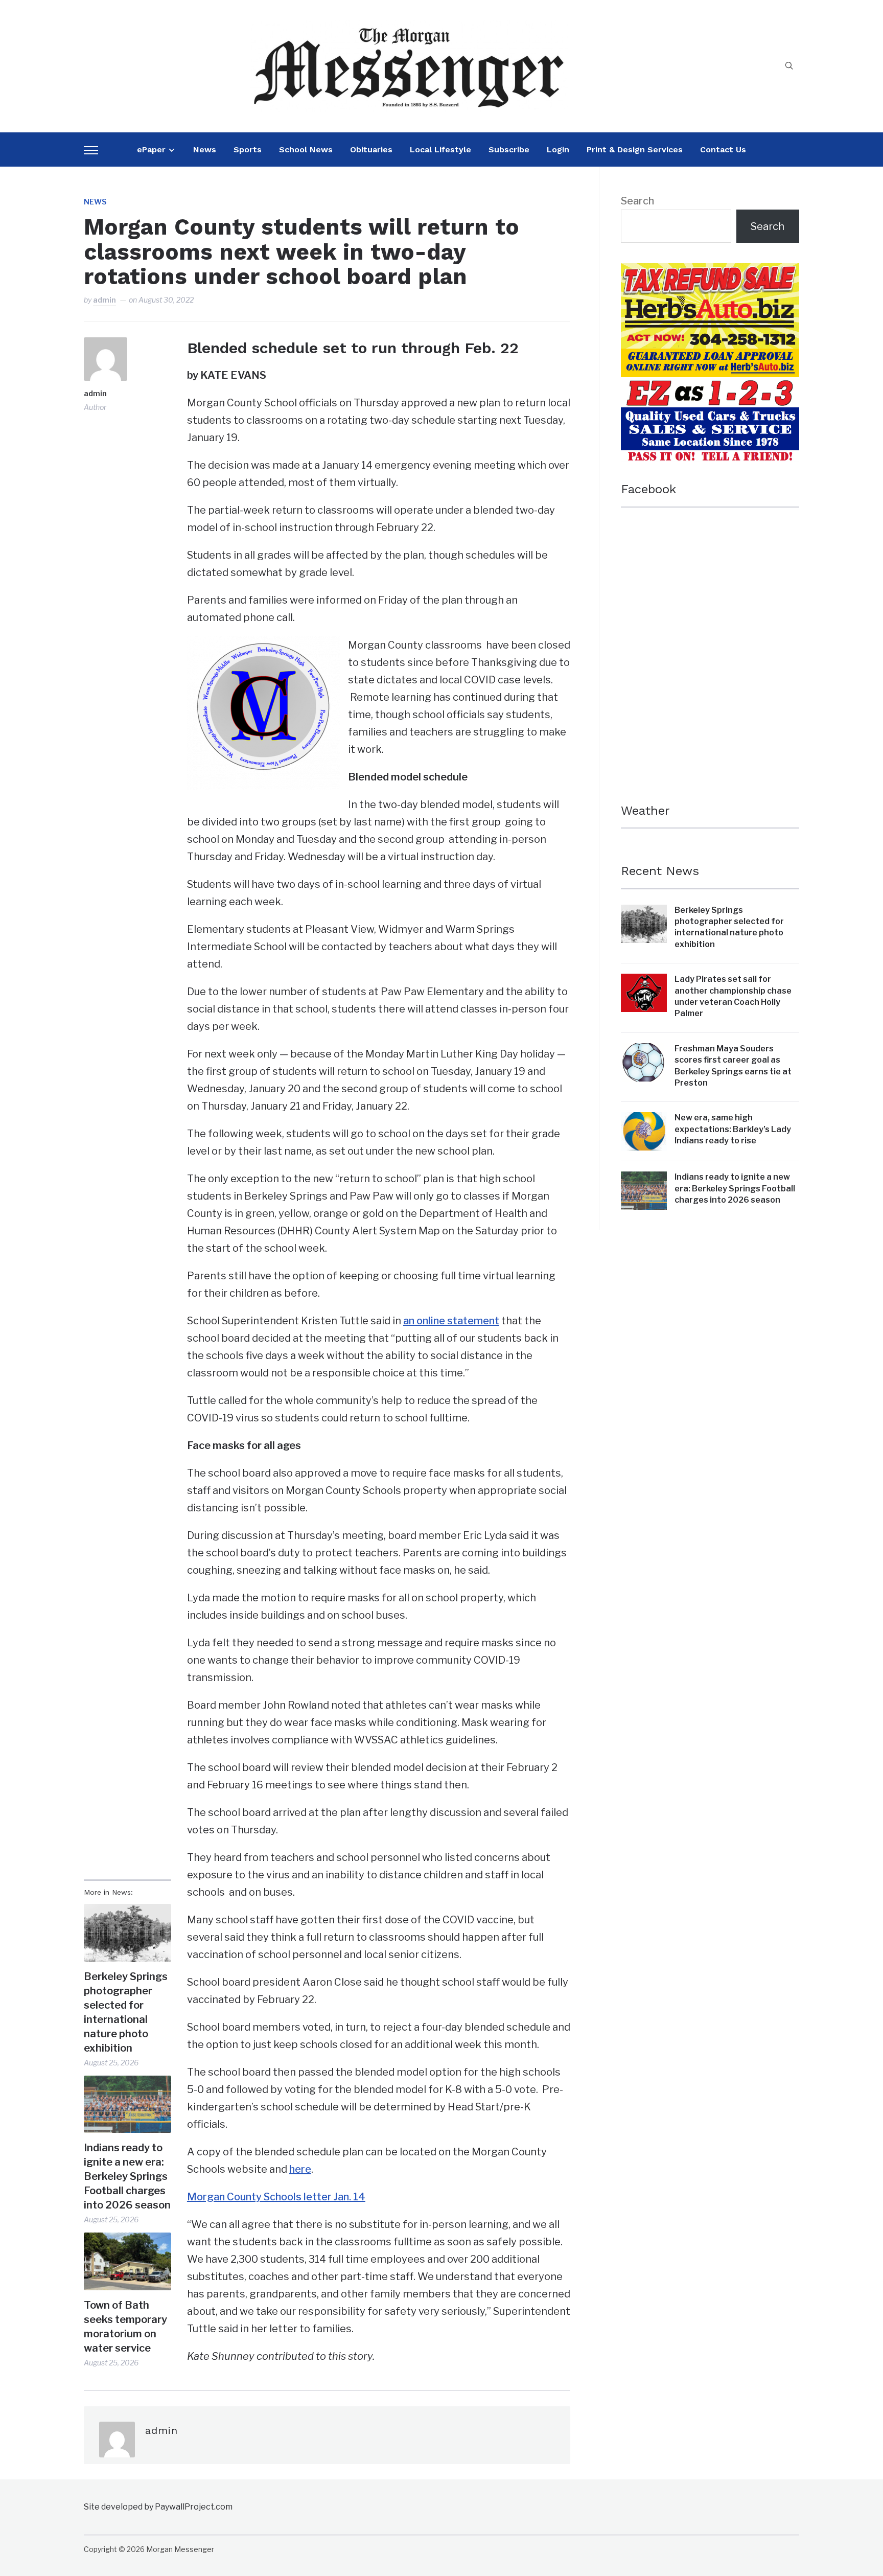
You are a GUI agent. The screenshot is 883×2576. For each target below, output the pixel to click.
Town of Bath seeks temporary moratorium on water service (125, 2327)
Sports (248, 149)
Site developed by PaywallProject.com (158, 2507)
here (300, 2169)
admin (104, 300)
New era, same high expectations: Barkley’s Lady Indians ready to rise (733, 1129)
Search (637, 201)
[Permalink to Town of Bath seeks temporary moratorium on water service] (127, 2261)
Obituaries (371, 149)
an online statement (451, 1321)
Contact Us (723, 149)
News (205, 149)
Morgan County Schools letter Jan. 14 (276, 2197)
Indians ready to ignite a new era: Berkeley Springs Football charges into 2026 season (127, 2176)
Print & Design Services (635, 149)
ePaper (151, 149)
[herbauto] (710, 272)
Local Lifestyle (440, 149)
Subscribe (509, 149)
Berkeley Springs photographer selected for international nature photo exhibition (126, 2012)
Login (558, 149)
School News (306, 149)
